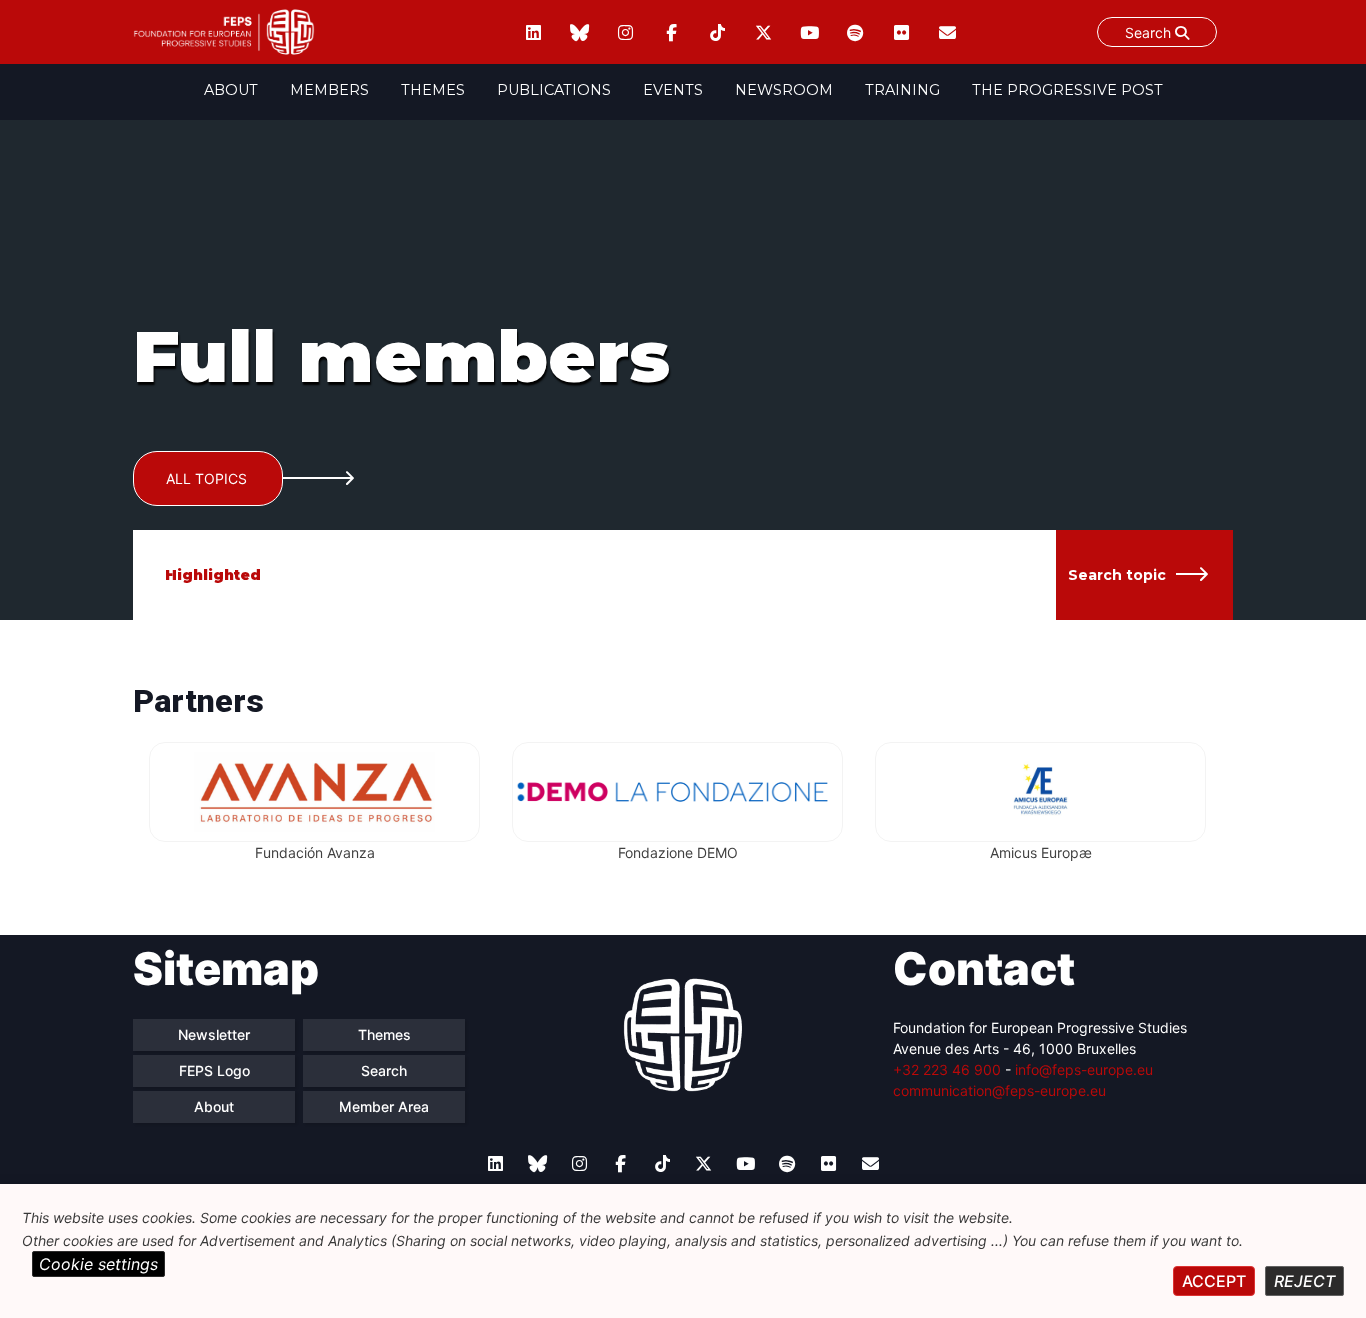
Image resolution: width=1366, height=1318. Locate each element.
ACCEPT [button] (1214, 1281)
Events (673, 90)
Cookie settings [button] (98, 1264)
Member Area (384, 1106)
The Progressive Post (1067, 90)
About (231, 90)
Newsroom (784, 90)
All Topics (206, 478)
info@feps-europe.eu (1084, 1069)
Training (902, 90)
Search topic (1117, 575)
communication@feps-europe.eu (999, 1090)
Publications (554, 90)
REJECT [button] (1304, 1281)
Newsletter (214, 1034)
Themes (433, 90)
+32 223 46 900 (947, 1069)
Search (1150, 32)
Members (329, 90)
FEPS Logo (214, 1070)
